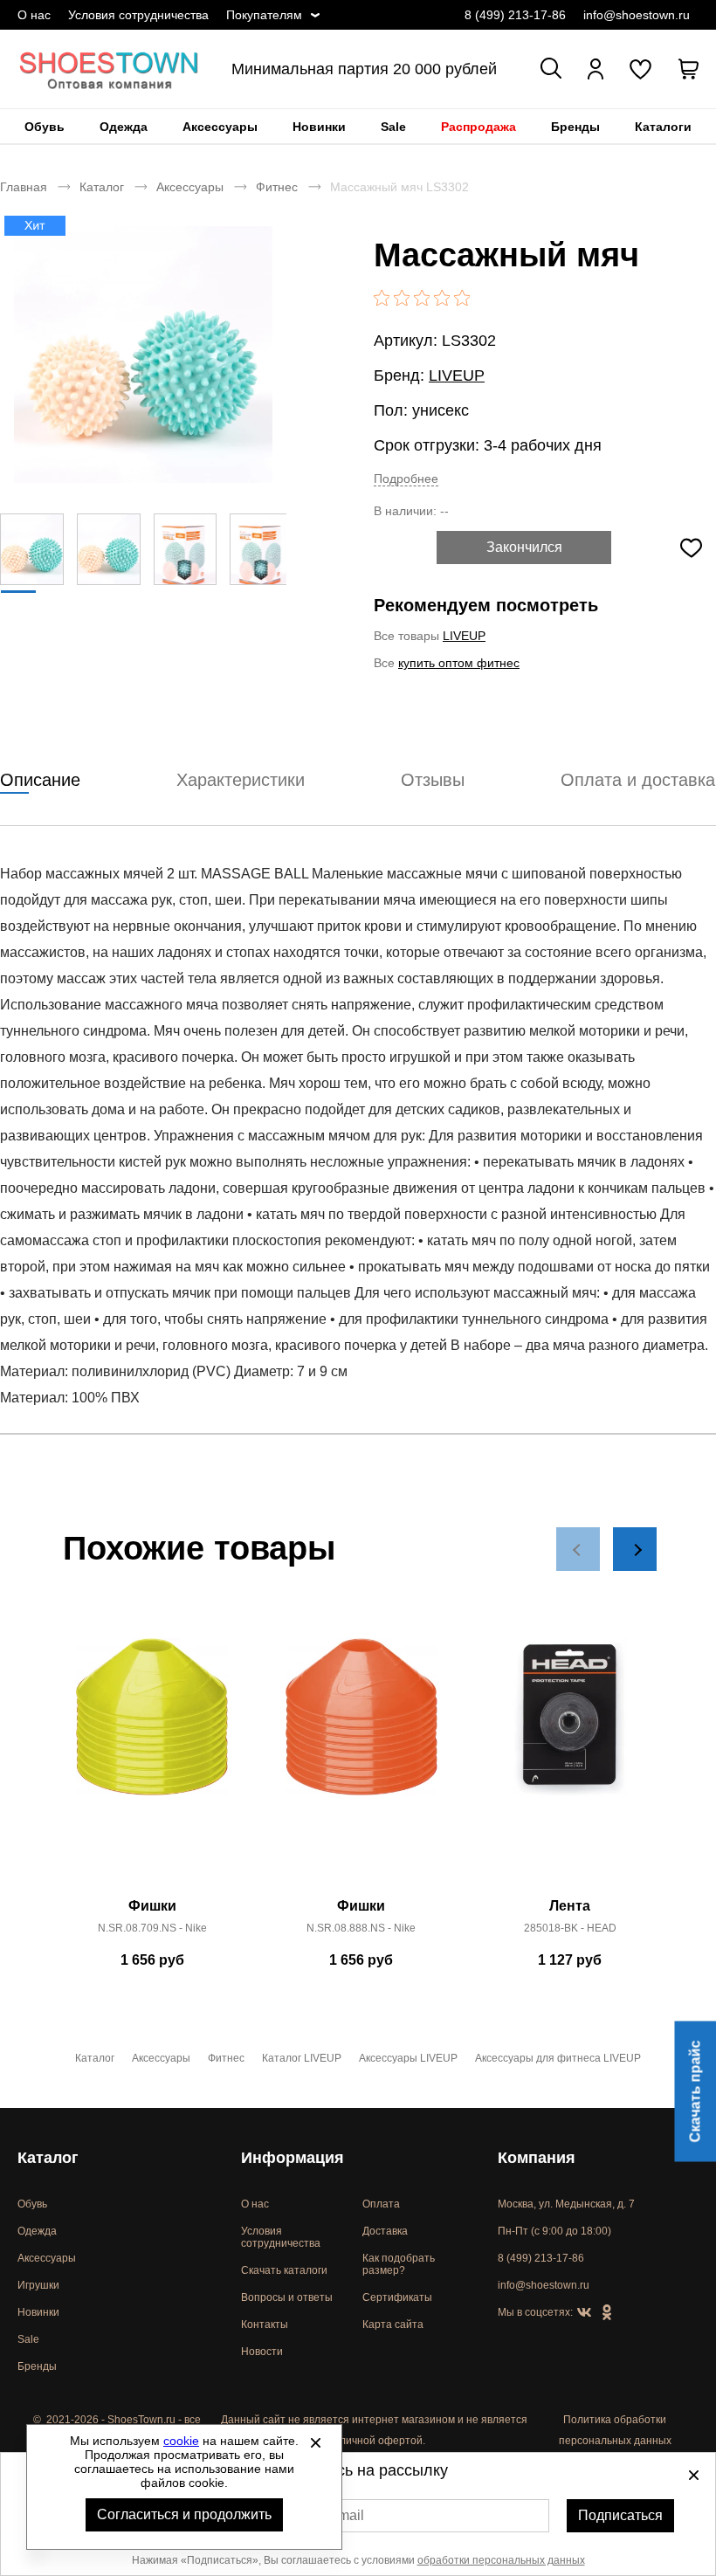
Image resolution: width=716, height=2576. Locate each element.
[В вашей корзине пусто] (688, 69)
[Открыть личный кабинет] (596, 69)
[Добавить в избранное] (691, 548)
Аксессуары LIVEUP (408, 2058)
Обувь (45, 127)
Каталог (102, 187)
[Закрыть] (315, 2442)
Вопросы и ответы (287, 2297)
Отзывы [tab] (433, 780)
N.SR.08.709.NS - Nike (152, 1928)
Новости (262, 2352)
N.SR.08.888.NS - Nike (361, 1928)
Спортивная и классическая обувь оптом (109, 69)
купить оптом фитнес (459, 663)
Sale (393, 127)
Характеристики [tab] (241, 780)
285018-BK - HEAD (570, 1928)
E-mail (344, 2515)
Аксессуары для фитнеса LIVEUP (558, 2058)
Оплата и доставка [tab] (638, 780)
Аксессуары (220, 127)
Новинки (319, 127)
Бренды (575, 127)
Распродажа (478, 127)
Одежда (124, 127)
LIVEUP (457, 375)
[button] (578, 1549)
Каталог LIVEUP (302, 2058)
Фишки (152, 1906)
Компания (537, 2158)
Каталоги (663, 127)
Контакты (265, 2325)
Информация (293, 2158)
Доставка (385, 2231)
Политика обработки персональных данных (615, 2430)
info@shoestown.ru (637, 15)
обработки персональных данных (501, 2560)
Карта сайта (393, 2325)
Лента (570, 1906)
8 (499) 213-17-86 (515, 15)
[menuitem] (45, 127)
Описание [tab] (40, 780)
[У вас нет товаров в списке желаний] (640, 69)
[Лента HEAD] (570, 1763)
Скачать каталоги (284, 2270)
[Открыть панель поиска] (551, 68)
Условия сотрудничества (138, 15)
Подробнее (406, 479)
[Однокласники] (607, 2313)
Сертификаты (397, 2297)
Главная (24, 187)
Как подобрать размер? (399, 2264)
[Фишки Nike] (152, 1763)
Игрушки (38, 2285)
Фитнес (277, 187)
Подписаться (620, 2515)
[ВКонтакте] (584, 2313)
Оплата (381, 2204)
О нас (34, 15)
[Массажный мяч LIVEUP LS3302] (143, 355)
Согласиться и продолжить (184, 2514)
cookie (181, 2441)
